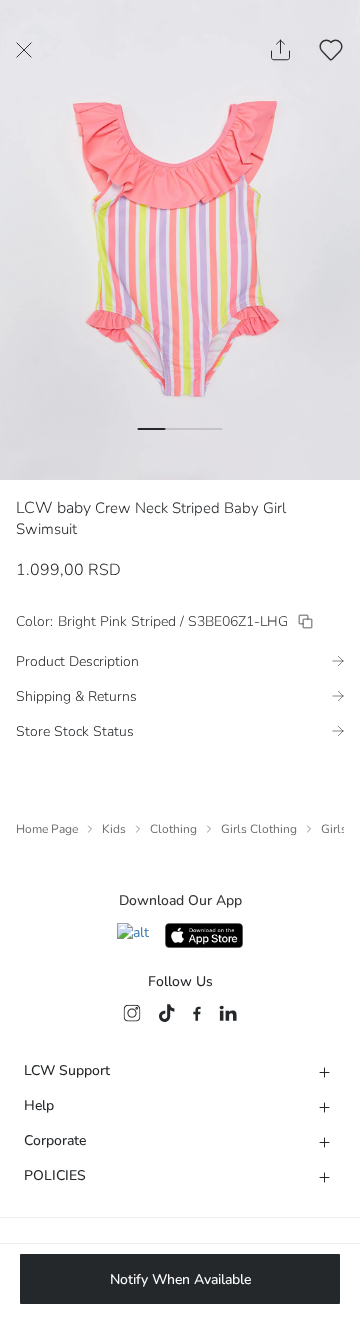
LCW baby (53, 508)
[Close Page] (24, 50)
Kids (114, 829)
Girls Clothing (259, 829)
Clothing (173, 829)
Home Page (47, 829)
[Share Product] (280, 50)
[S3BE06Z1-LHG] (305, 621)
